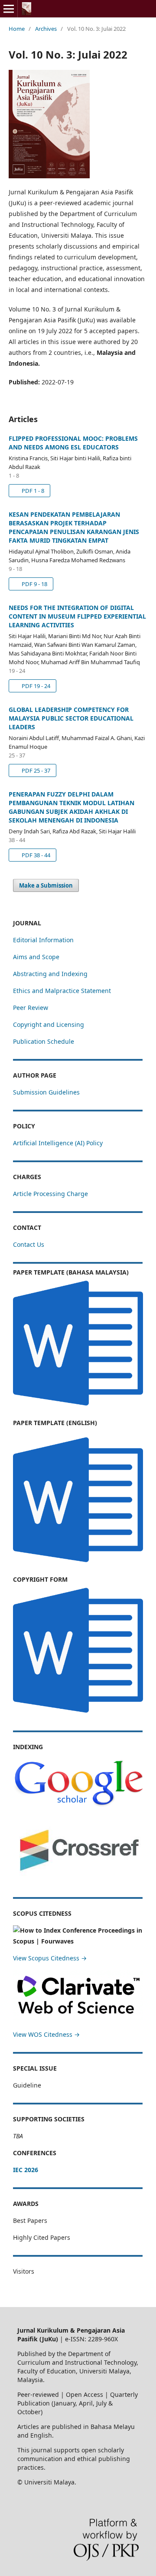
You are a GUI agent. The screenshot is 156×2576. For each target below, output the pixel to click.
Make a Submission (46, 885)
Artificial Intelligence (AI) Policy (58, 1143)
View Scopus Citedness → (50, 1958)
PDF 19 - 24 (35, 686)
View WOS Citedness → (46, 2034)
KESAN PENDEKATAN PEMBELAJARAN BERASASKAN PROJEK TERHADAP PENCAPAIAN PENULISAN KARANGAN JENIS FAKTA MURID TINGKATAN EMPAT (74, 527)
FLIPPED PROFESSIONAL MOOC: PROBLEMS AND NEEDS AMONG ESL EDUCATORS (73, 443)
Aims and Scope (36, 957)
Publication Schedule (44, 1041)
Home (17, 29)
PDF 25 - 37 (35, 770)
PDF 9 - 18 (34, 584)
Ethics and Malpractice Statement (62, 991)
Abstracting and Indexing (50, 974)
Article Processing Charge (50, 1194)
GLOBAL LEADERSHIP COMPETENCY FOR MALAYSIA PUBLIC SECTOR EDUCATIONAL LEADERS (71, 718)
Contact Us (29, 1244)
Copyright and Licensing (49, 1024)
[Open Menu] (9, 9)
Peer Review (31, 1008)
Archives (46, 29)
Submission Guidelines (46, 1092)
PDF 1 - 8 (32, 491)
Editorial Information (43, 940)
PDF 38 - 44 (35, 855)
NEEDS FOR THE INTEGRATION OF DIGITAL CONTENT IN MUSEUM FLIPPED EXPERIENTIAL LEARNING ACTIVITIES (77, 616)
